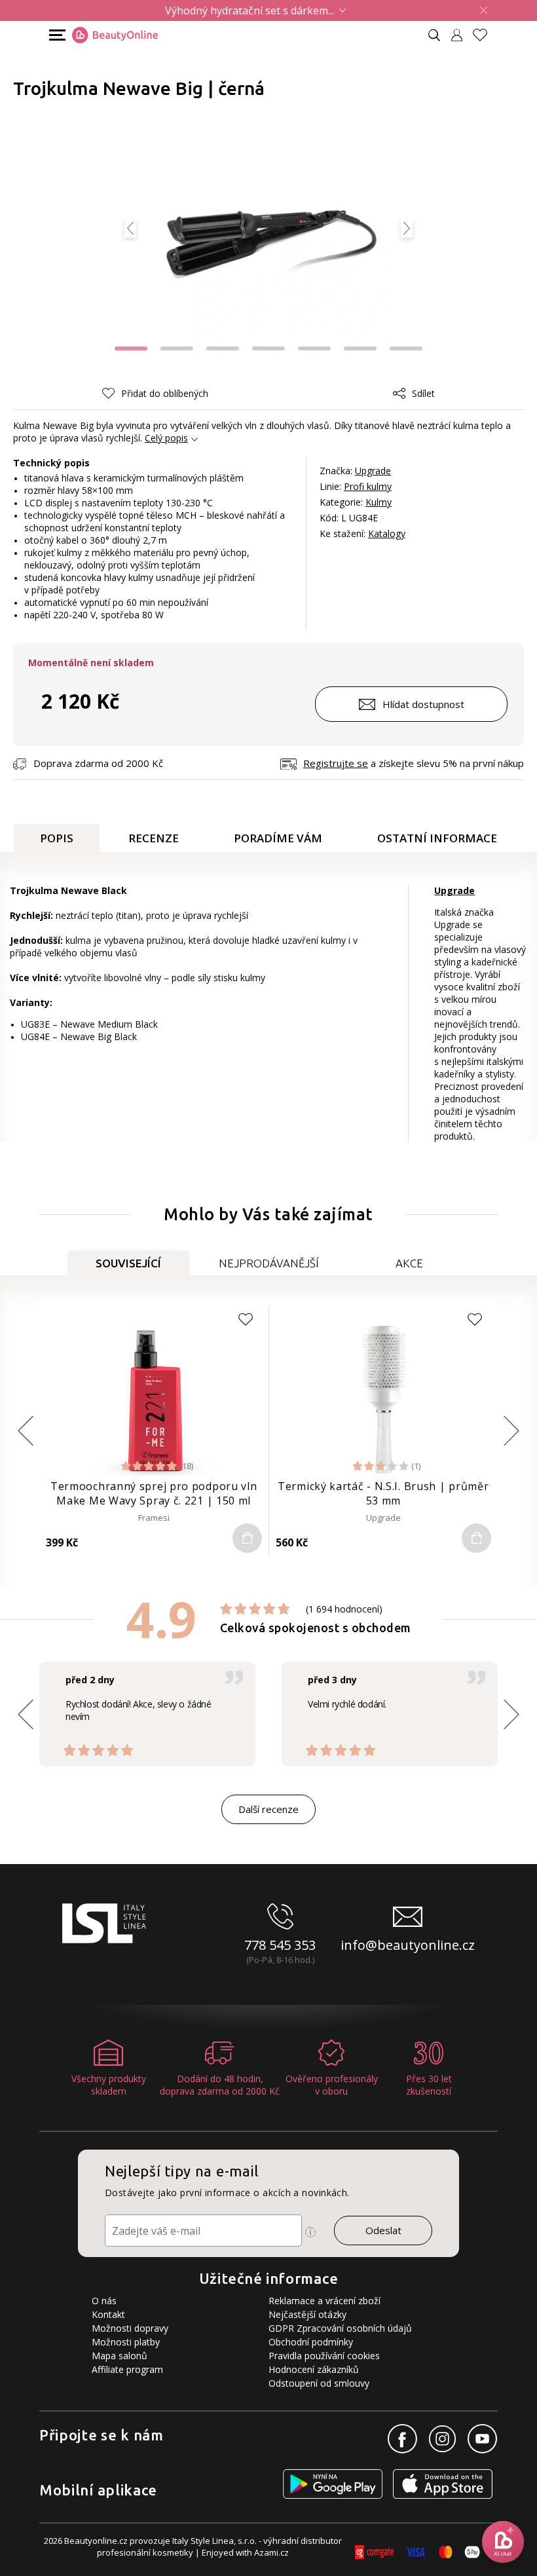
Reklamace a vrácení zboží (324, 2301)
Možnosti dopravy (130, 2328)
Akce (409, 1263)
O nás (104, 2301)
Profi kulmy (368, 486)
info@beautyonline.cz (408, 1945)
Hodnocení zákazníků (314, 2369)
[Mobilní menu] (56, 34)
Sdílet (423, 393)
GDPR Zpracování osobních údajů (340, 2328)
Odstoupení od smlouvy (319, 2383)
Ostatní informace (437, 838)
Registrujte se (336, 763)
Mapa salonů (120, 2356)
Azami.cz (271, 2552)
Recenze (154, 838)
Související (128, 1263)
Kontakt (108, 2314)
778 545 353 (280, 1945)
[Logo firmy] (115, 35)
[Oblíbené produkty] (485, 35)
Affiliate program (127, 2369)
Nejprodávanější (269, 1263)
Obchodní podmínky (311, 2342)
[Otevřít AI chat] (503, 2542)
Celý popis (166, 438)
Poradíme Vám (278, 838)
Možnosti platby (126, 2342)
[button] (177, 348)
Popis (57, 838)
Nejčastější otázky (307, 2314)
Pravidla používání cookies (324, 2356)
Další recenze (268, 1809)
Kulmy (379, 502)
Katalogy (387, 533)
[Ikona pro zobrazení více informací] (310, 2232)
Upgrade (373, 471)
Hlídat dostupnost (423, 704)
